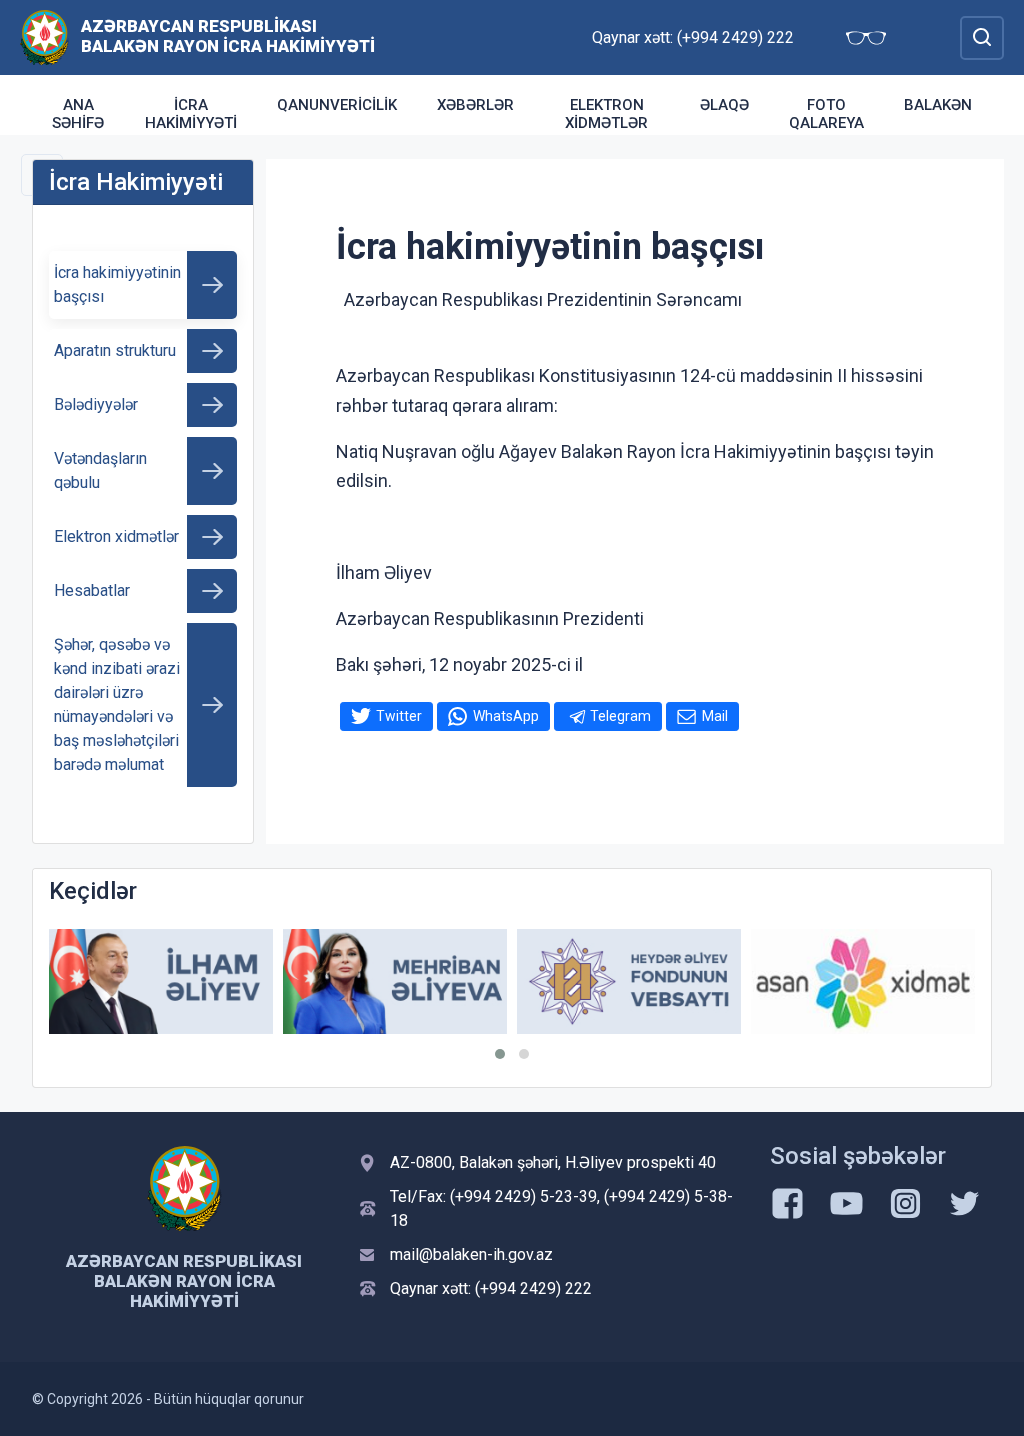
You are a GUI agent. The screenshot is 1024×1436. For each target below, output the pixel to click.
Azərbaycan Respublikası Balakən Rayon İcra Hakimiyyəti (228, 36)
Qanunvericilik (337, 105)
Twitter (399, 716)
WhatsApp (506, 716)
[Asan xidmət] (863, 981)
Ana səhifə (78, 114)
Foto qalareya (826, 114)
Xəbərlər (475, 105)
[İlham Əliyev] (161, 981)
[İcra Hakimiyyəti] (44, 36)
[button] (500, 1054)
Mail (715, 716)
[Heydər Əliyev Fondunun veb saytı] (629, 981)
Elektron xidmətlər (606, 114)
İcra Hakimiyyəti (191, 114)
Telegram (620, 716)
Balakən (938, 105)
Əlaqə (724, 105)
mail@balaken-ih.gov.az (471, 1254)
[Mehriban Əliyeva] (395, 981)
